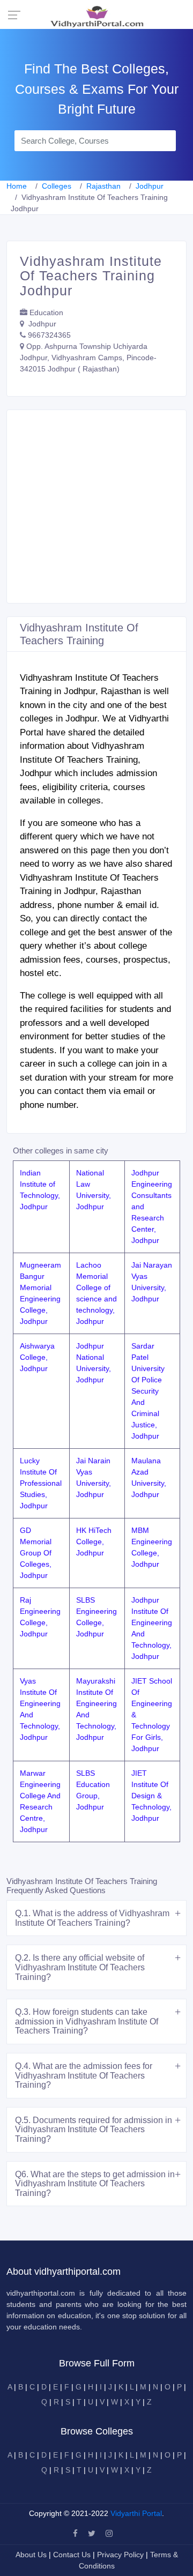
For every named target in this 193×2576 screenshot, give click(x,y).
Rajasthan (103, 186)
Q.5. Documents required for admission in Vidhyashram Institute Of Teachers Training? (94, 2130)
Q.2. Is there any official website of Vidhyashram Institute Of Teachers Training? (80, 1967)
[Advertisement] (96, 507)
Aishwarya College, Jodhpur (37, 1357)
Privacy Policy (121, 2555)
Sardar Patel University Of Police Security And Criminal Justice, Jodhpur (148, 1391)
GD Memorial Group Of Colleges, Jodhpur (36, 1553)
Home (17, 186)
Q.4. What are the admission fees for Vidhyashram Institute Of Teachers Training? (84, 2075)
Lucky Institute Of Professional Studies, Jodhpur (41, 1483)
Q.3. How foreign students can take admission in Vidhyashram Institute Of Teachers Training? (87, 2021)
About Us (32, 2555)
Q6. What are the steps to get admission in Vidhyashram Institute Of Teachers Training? (95, 2184)
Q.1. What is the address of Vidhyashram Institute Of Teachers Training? (92, 1918)
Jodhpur (150, 186)
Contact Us (72, 2555)
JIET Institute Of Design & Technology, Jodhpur (151, 1796)
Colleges (57, 186)
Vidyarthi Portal (136, 2513)
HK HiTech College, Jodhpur (94, 1542)
